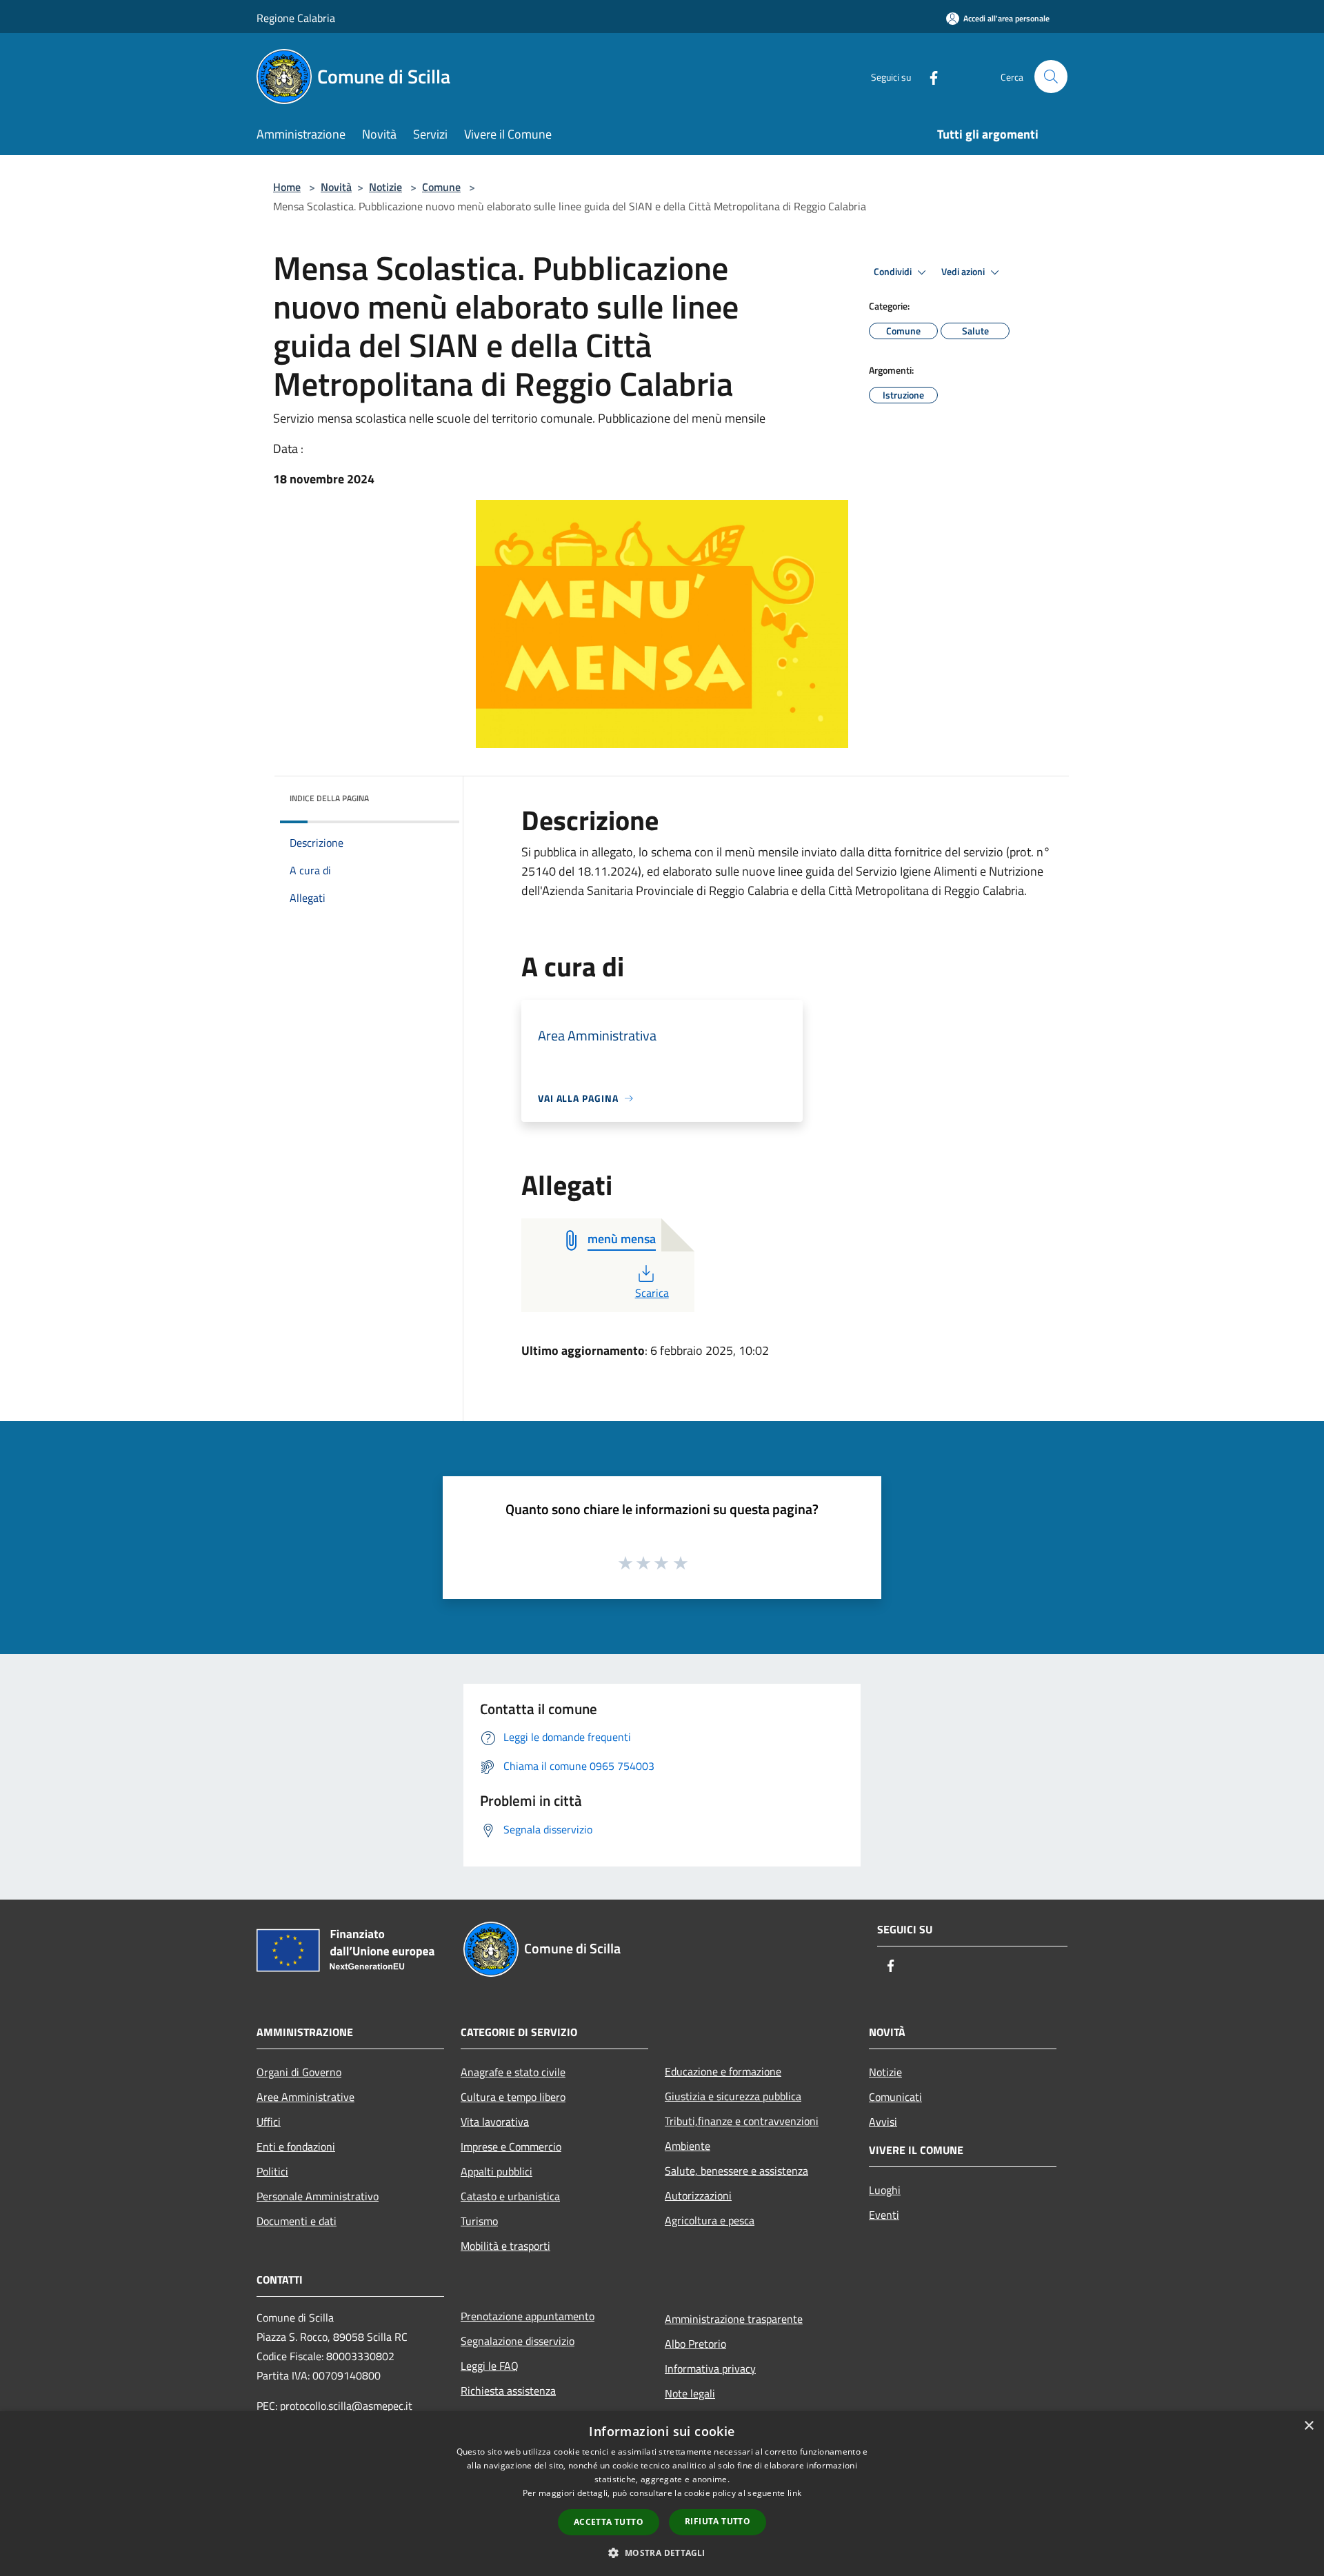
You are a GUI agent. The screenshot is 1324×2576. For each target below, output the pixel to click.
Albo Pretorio (695, 2344)
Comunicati (895, 2097)
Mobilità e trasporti (505, 2246)
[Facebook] (928, 76)
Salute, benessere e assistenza (736, 2171)
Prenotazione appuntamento (528, 2316)
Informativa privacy (710, 2368)
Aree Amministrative (305, 2097)
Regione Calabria (296, 18)
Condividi (894, 272)
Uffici (269, 2122)
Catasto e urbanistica (510, 2196)
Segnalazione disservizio (518, 2341)
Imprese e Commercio (511, 2146)
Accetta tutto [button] (609, 2522)
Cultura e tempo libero (513, 2097)
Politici (272, 2171)
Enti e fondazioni (296, 2146)
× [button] (1308, 2426)
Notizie (385, 187)
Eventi (884, 2215)
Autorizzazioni (698, 2195)
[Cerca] (1051, 77)
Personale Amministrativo (318, 2196)
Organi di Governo (299, 2072)
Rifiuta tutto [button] (718, 2521)
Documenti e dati (297, 2221)
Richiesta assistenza (508, 2391)
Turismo (479, 2221)
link (794, 2493)
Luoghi (885, 2190)
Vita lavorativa (495, 2122)
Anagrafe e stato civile (513, 2072)
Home (287, 187)
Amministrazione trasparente (734, 2319)
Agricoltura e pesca (710, 2220)
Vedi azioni (964, 272)
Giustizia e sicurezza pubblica (733, 2096)
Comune (441, 187)
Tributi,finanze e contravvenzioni (742, 2121)
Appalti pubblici (496, 2171)
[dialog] (662, 2494)
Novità (336, 187)
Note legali (690, 2393)
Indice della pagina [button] (329, 798)
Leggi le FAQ (490, 2366)
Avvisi (883, 2122)
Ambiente (688, 2146)
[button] (662, 2553)
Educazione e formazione (723, 2071)
